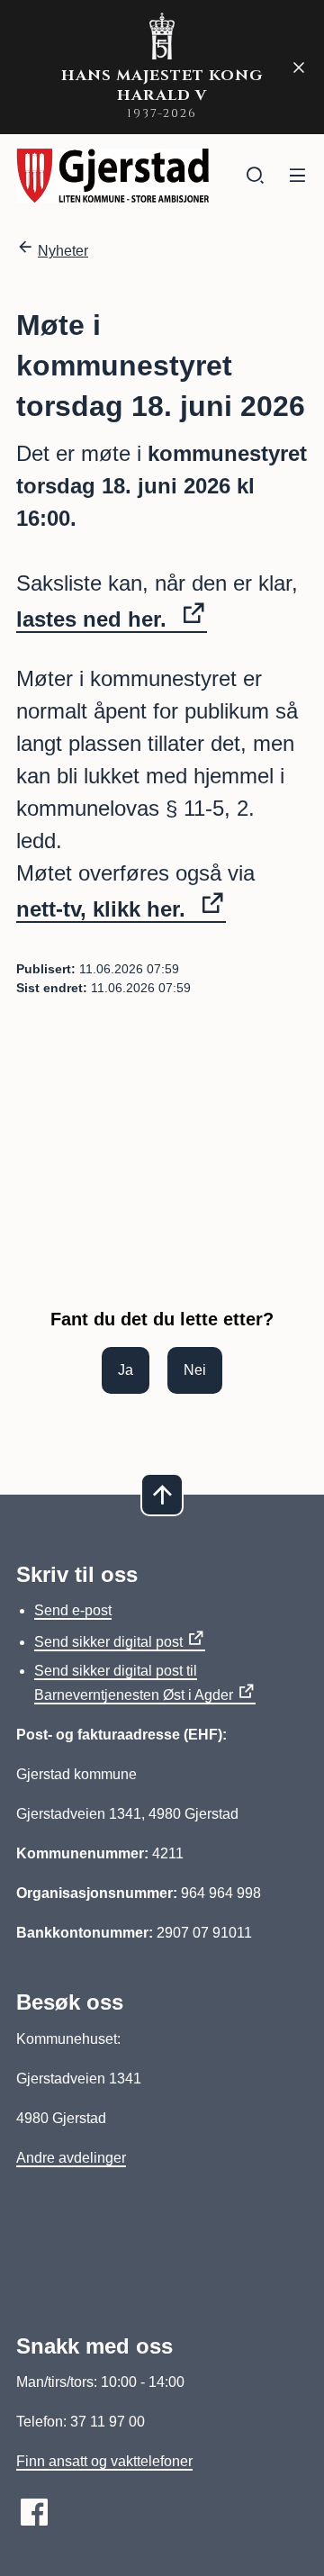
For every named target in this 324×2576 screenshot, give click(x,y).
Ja (126, 1370)
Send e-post (73, 1610)
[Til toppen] (162, 1495)
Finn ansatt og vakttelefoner (104, 2461)
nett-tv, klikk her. (104, 909)
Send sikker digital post (108, 1642)
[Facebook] (34, 2512)
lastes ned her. (94, 619)
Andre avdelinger (71, 2158)
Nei (195, 1370)
